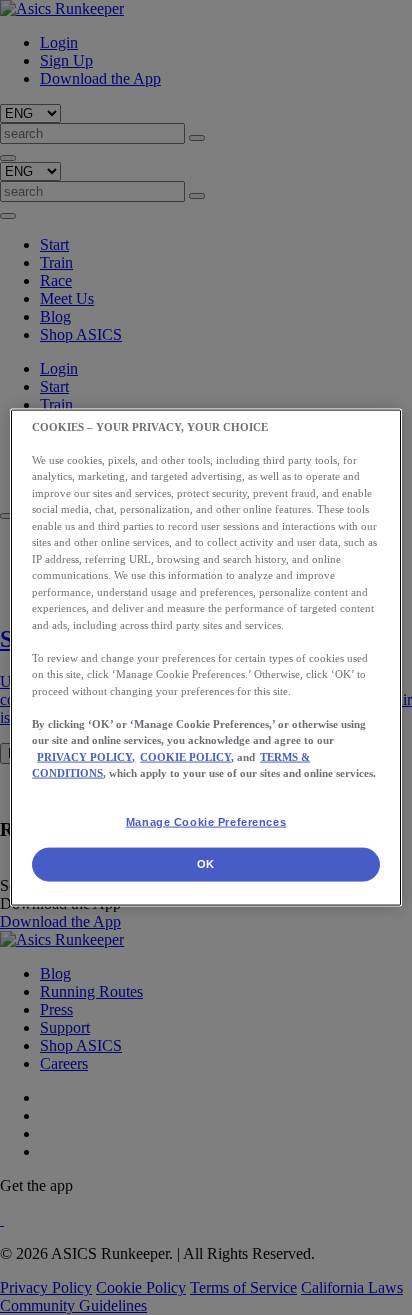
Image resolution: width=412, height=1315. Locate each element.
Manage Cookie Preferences (206, 821)
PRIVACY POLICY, (86, 756)
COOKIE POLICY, (187, 756)
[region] (205, 657)
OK (206, 864)
